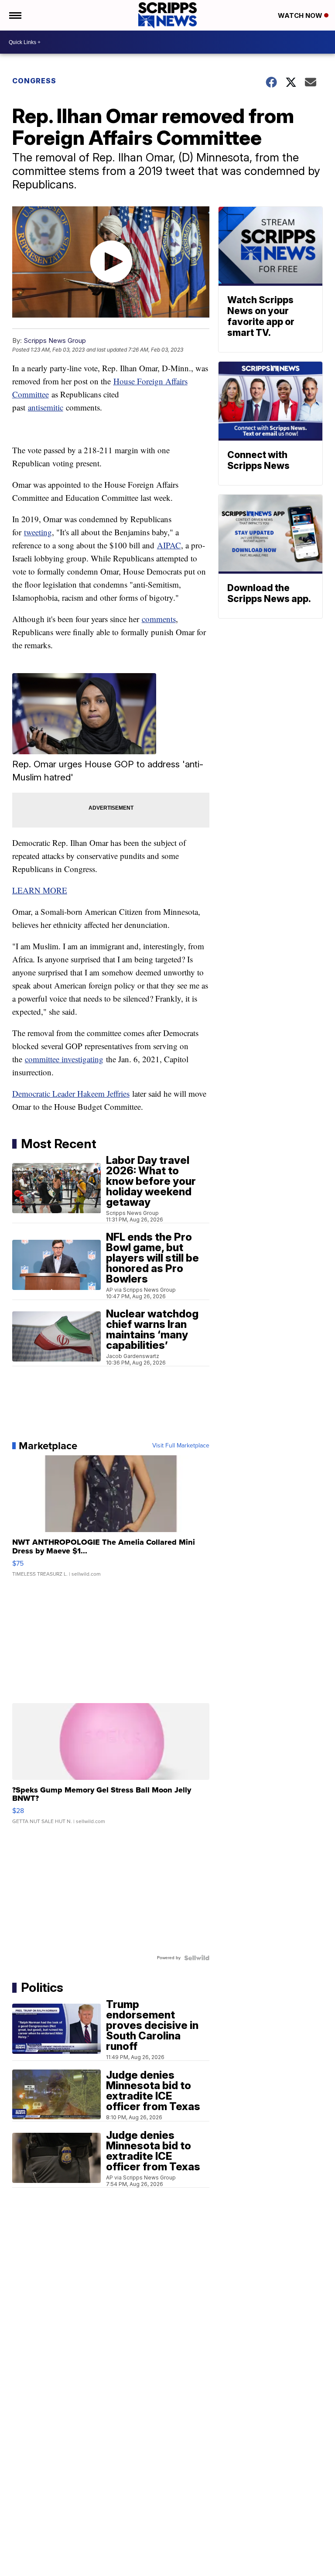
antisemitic (46, 407)
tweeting (38, 532)
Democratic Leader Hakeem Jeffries (71, 1093)
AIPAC (169, 545)
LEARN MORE (40, 890)
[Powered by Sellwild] (197, 1958)
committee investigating (64, 1059)
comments (159, 619)
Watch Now (301, 15)
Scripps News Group (55, 340)
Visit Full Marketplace (181, 1446)
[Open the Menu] (15, 15)
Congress (34, 81)
